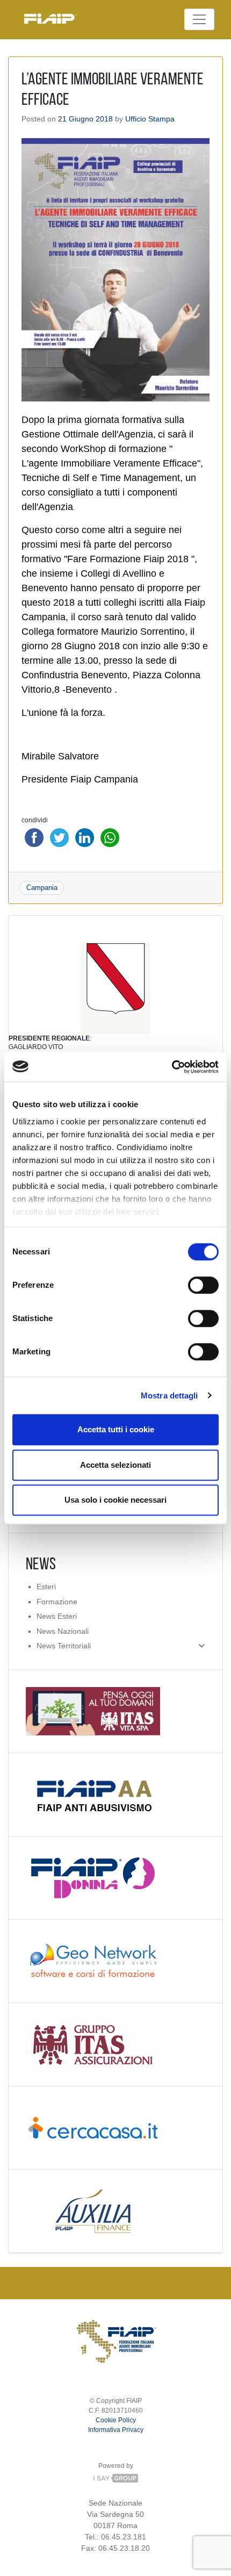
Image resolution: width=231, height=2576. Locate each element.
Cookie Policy (116, 2420)
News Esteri (57, 1616)
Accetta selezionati (115, 1465)
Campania (42, 888)
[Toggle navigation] (199, 19)
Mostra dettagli (169, 1395)
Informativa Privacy (116, 2430)
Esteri (46, 1587)
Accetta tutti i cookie (116, 1429)
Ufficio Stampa (150, 119)
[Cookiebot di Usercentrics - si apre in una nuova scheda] (172, 1067)
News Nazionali (63, 1631)
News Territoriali (64, 1646)
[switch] (203, 1285)
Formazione (57, 1602)
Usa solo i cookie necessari (115, 1500)
